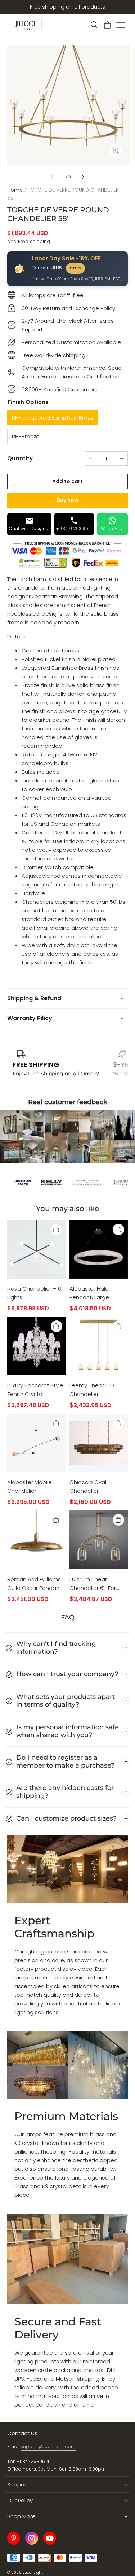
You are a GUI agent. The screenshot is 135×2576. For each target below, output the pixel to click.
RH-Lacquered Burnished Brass (53, 418)
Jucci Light (33, 2573)
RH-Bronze (26, 436)
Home (15, 190)
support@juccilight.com (48, 2447)
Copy (75, 268)
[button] (94, 25)
